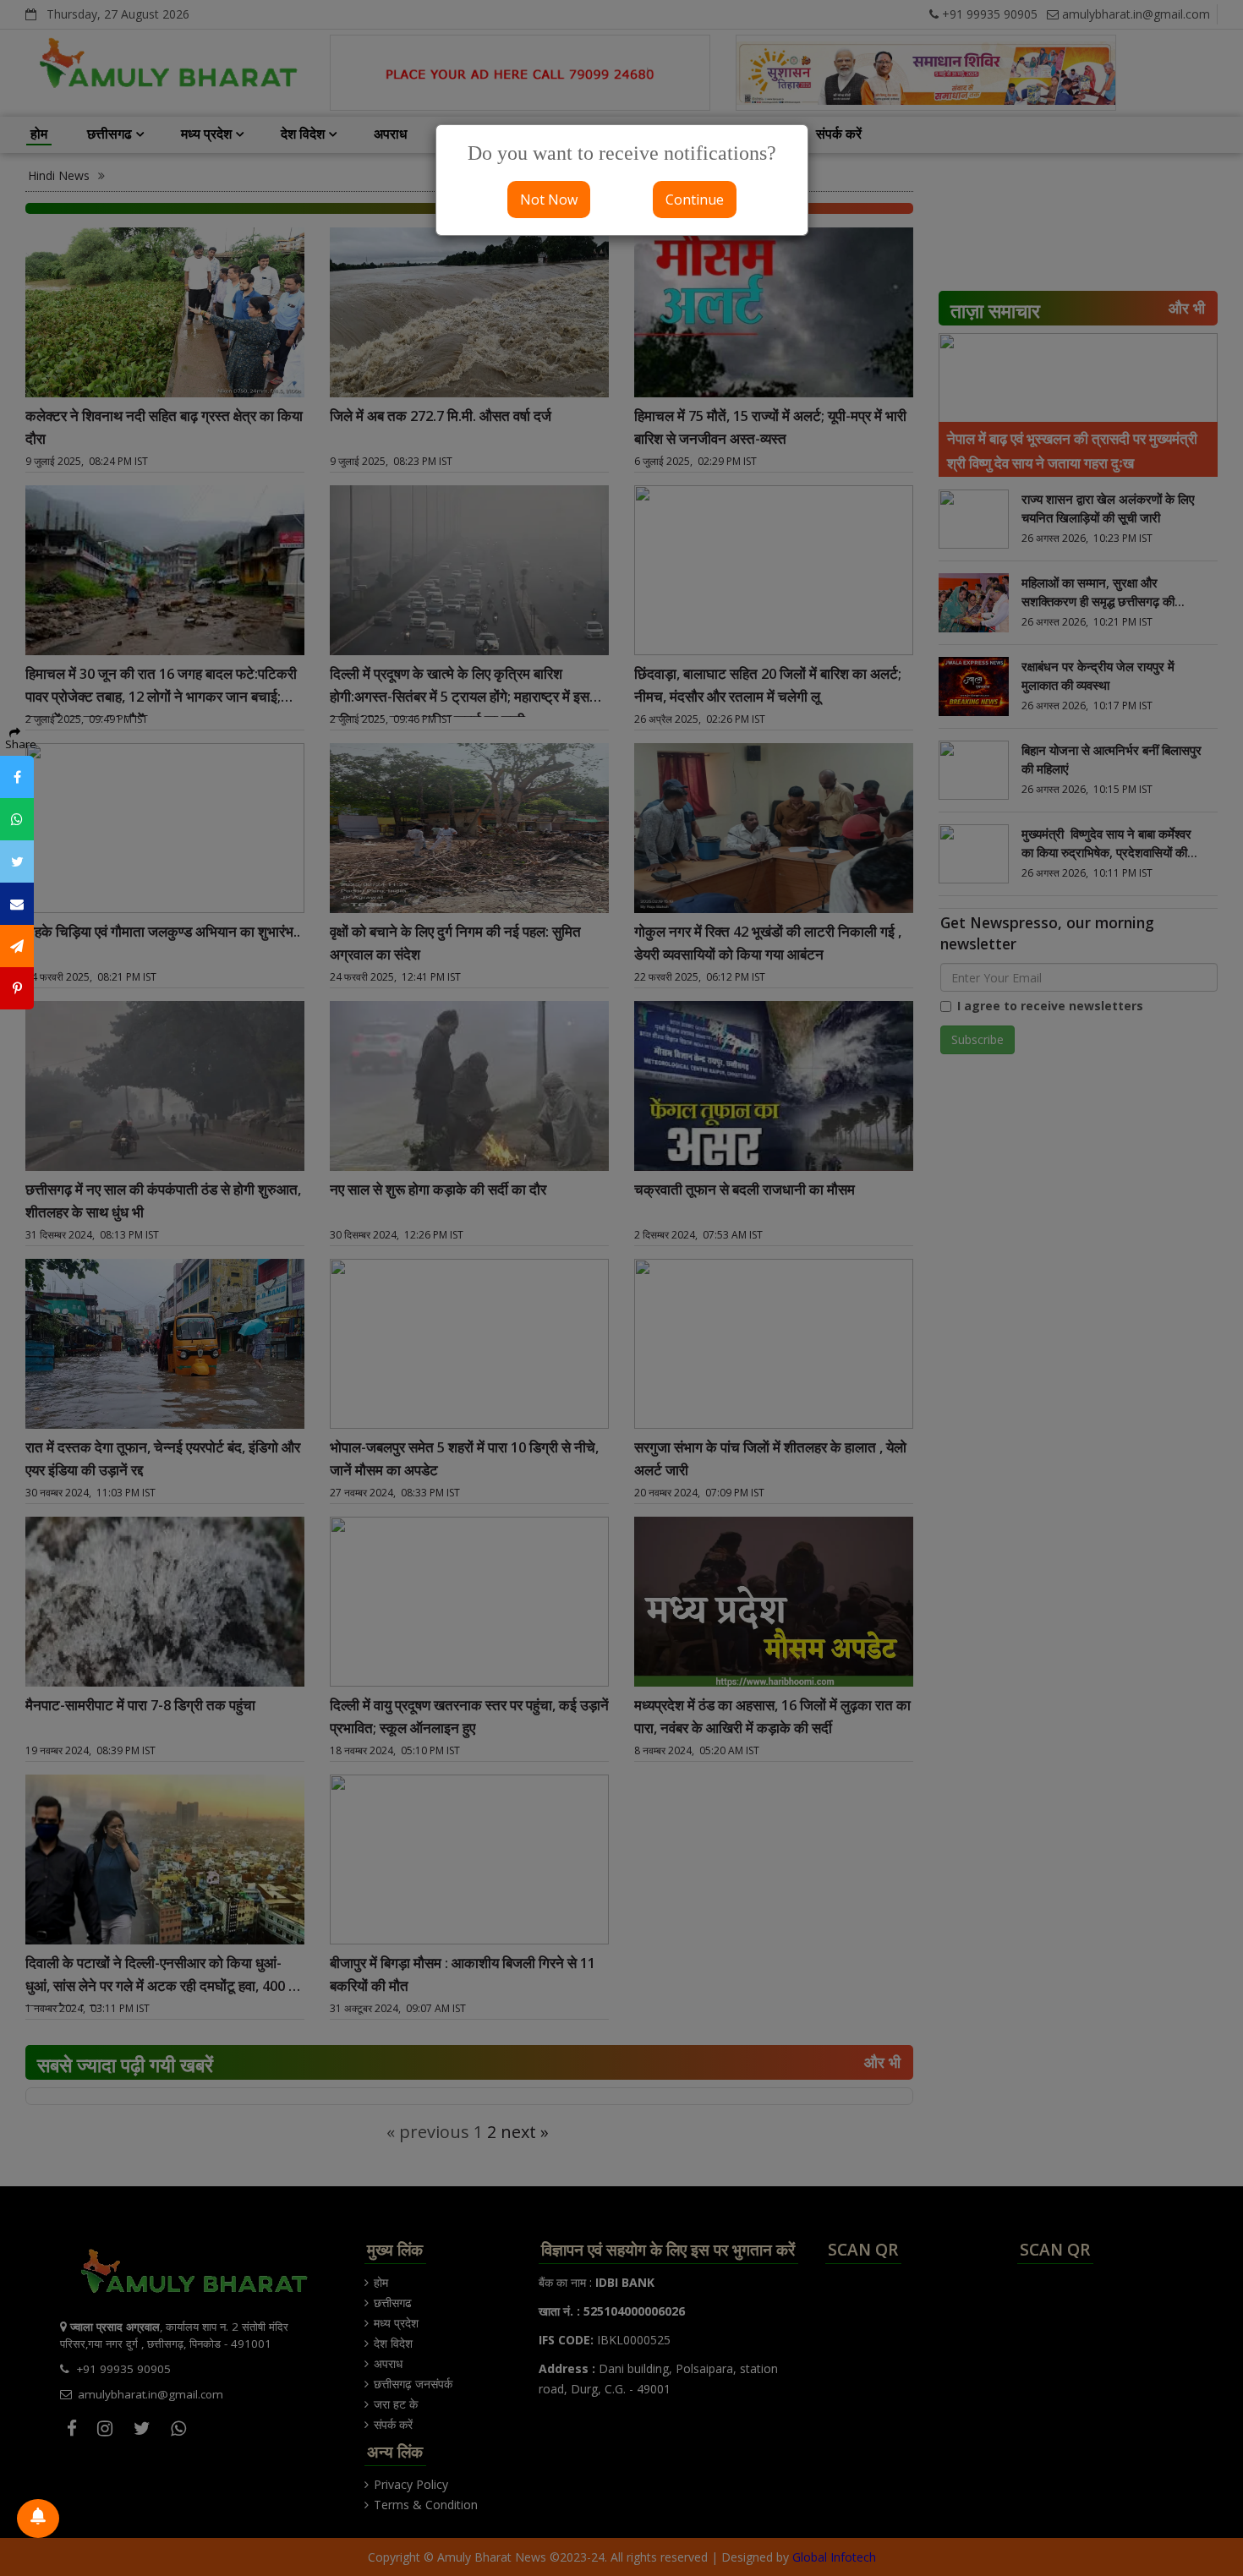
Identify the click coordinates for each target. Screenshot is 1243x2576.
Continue (695, 200)
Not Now (549, 200)
